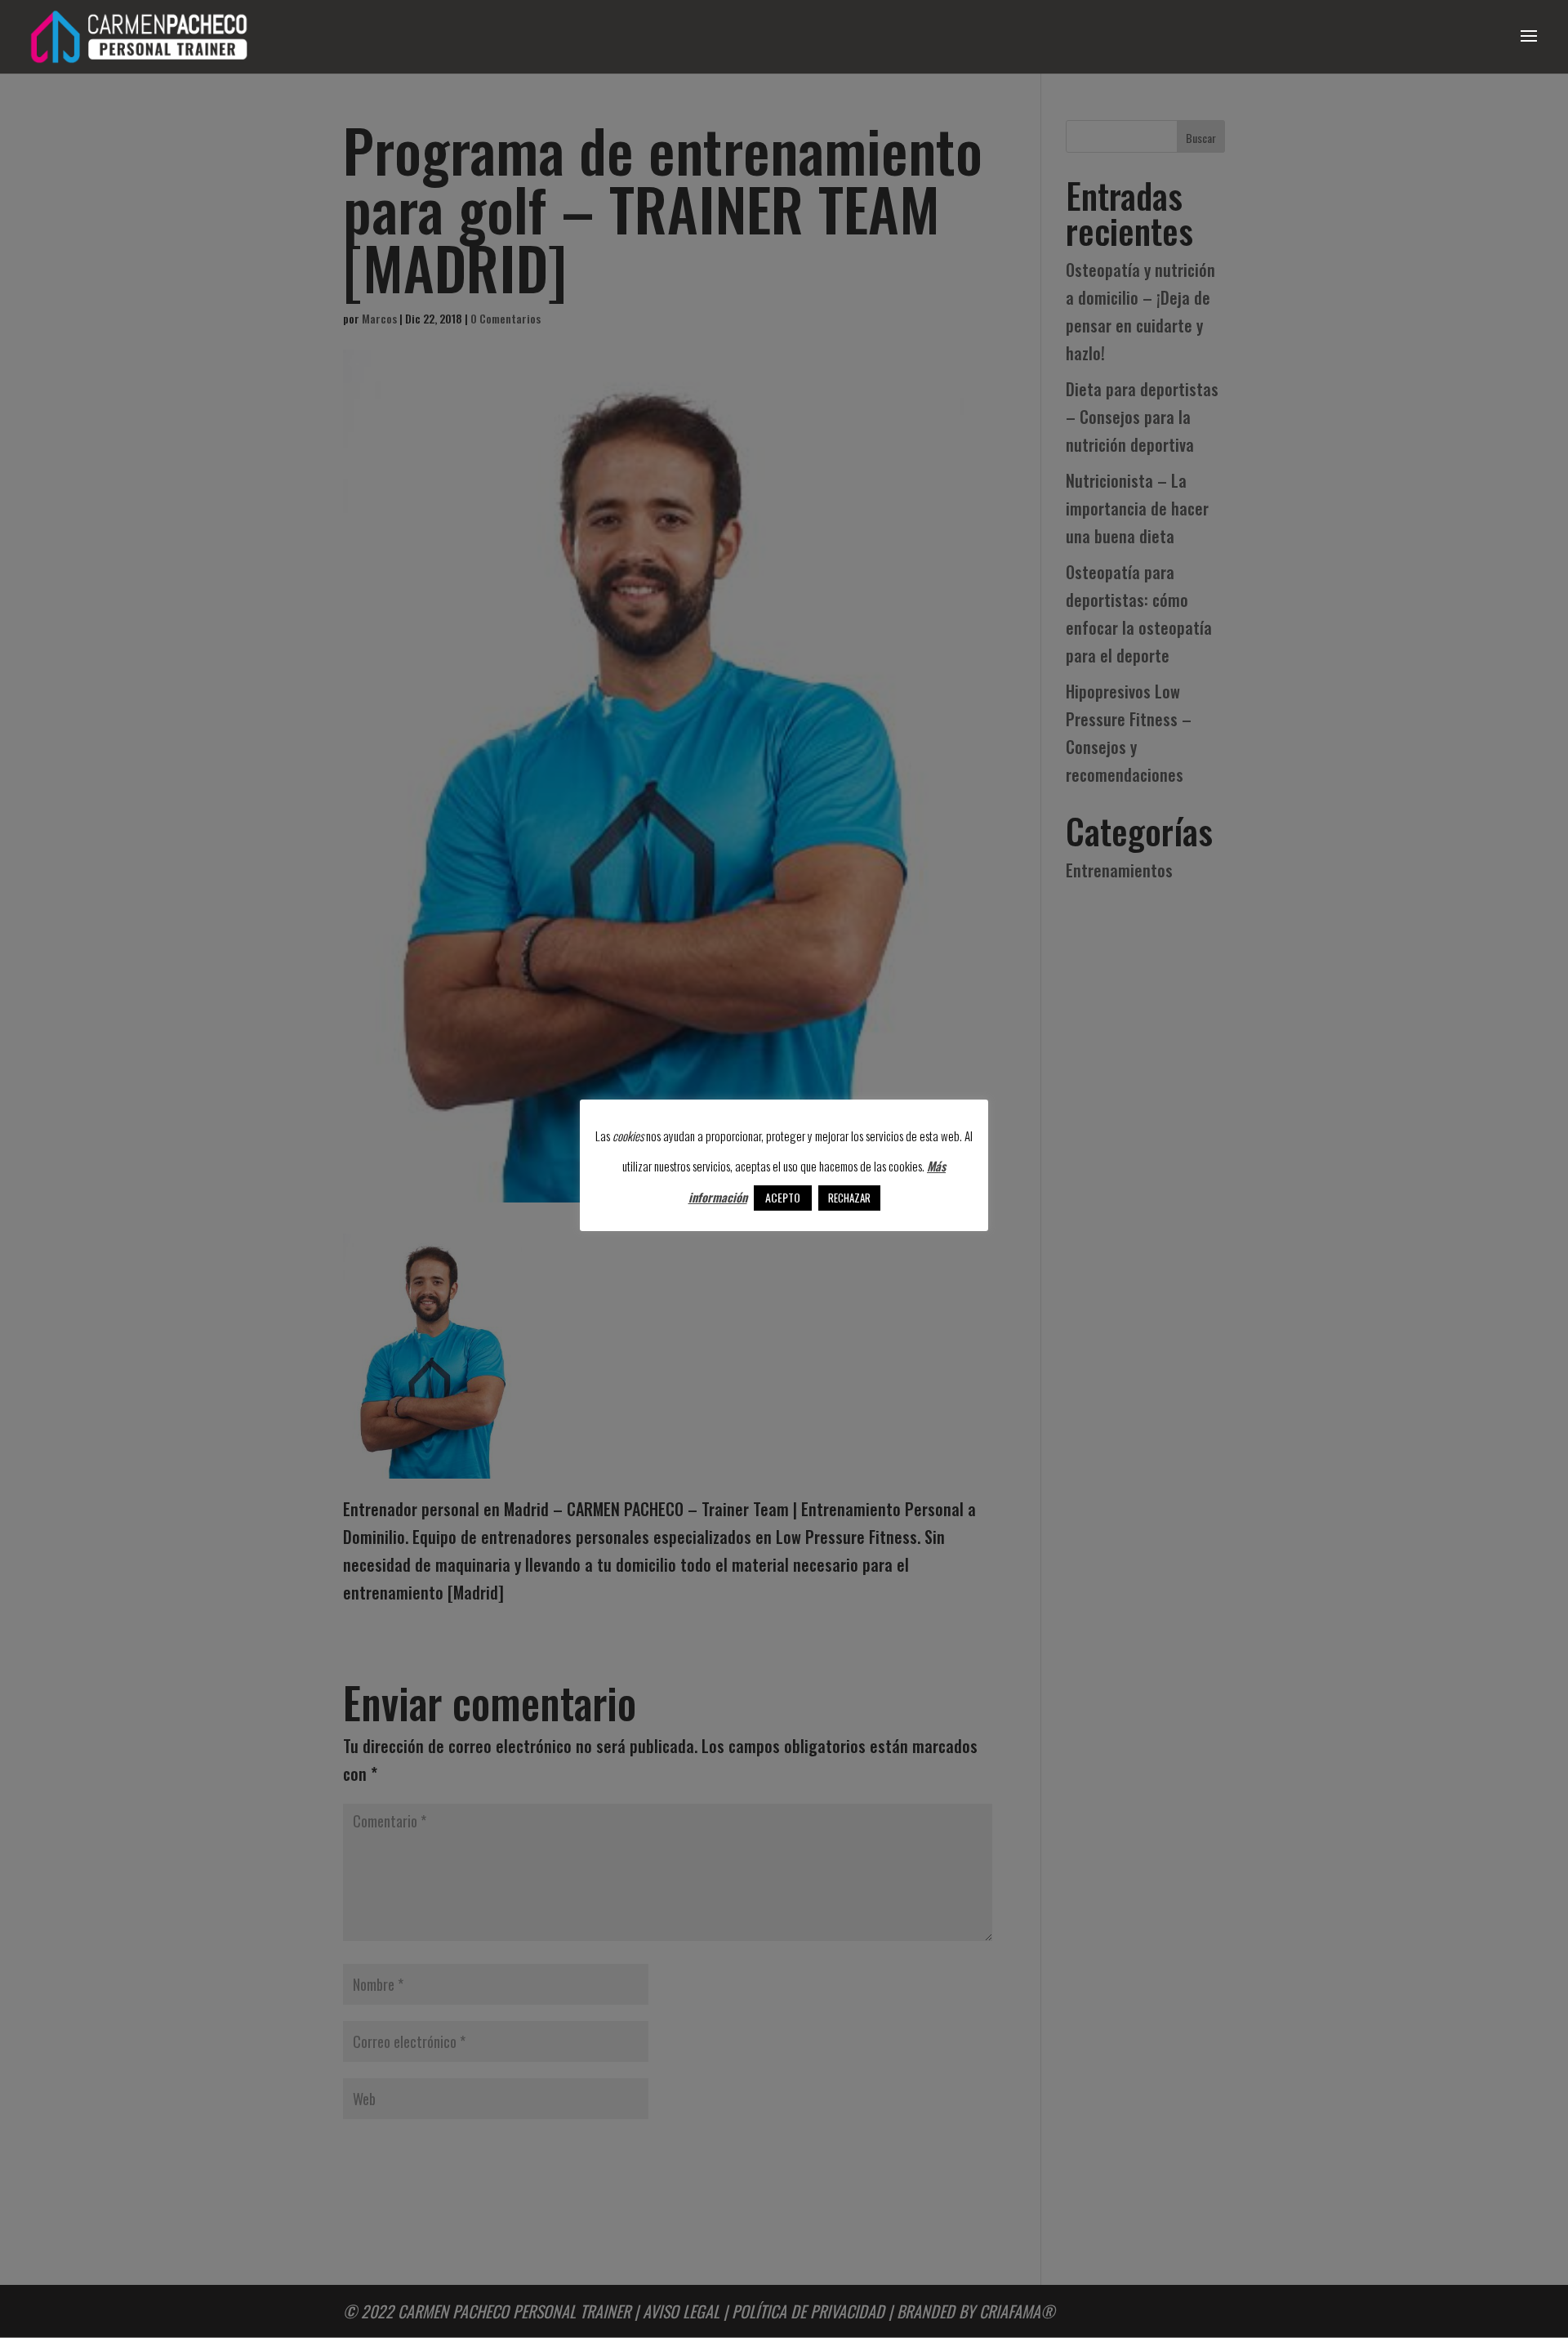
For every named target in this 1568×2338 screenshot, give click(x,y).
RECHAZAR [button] (849, 1198)
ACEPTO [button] (783, 1197)
